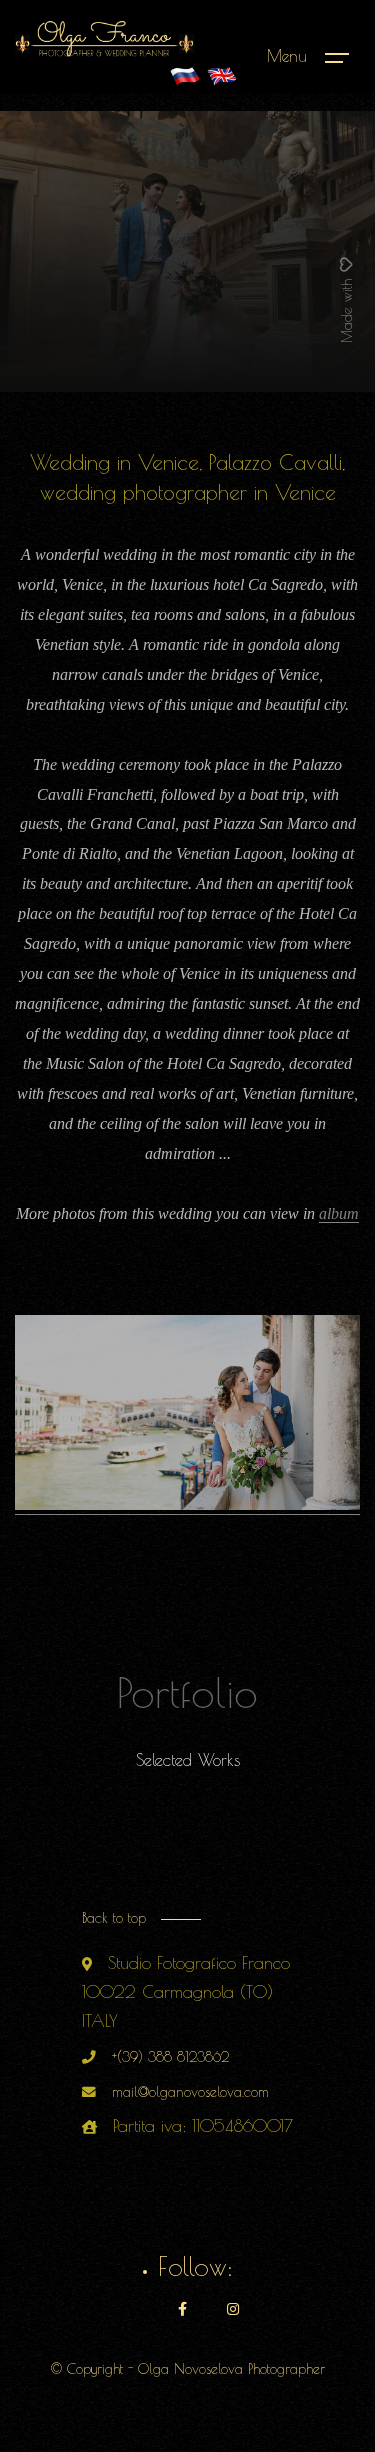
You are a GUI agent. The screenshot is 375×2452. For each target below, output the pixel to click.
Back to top (114, 1918)
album (339, 1213)
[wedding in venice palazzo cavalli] (187, 1502)
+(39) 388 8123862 (170, 2057)
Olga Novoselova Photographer (231, 2369)
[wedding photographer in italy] (185, 76)
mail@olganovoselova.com (190, 2092)
